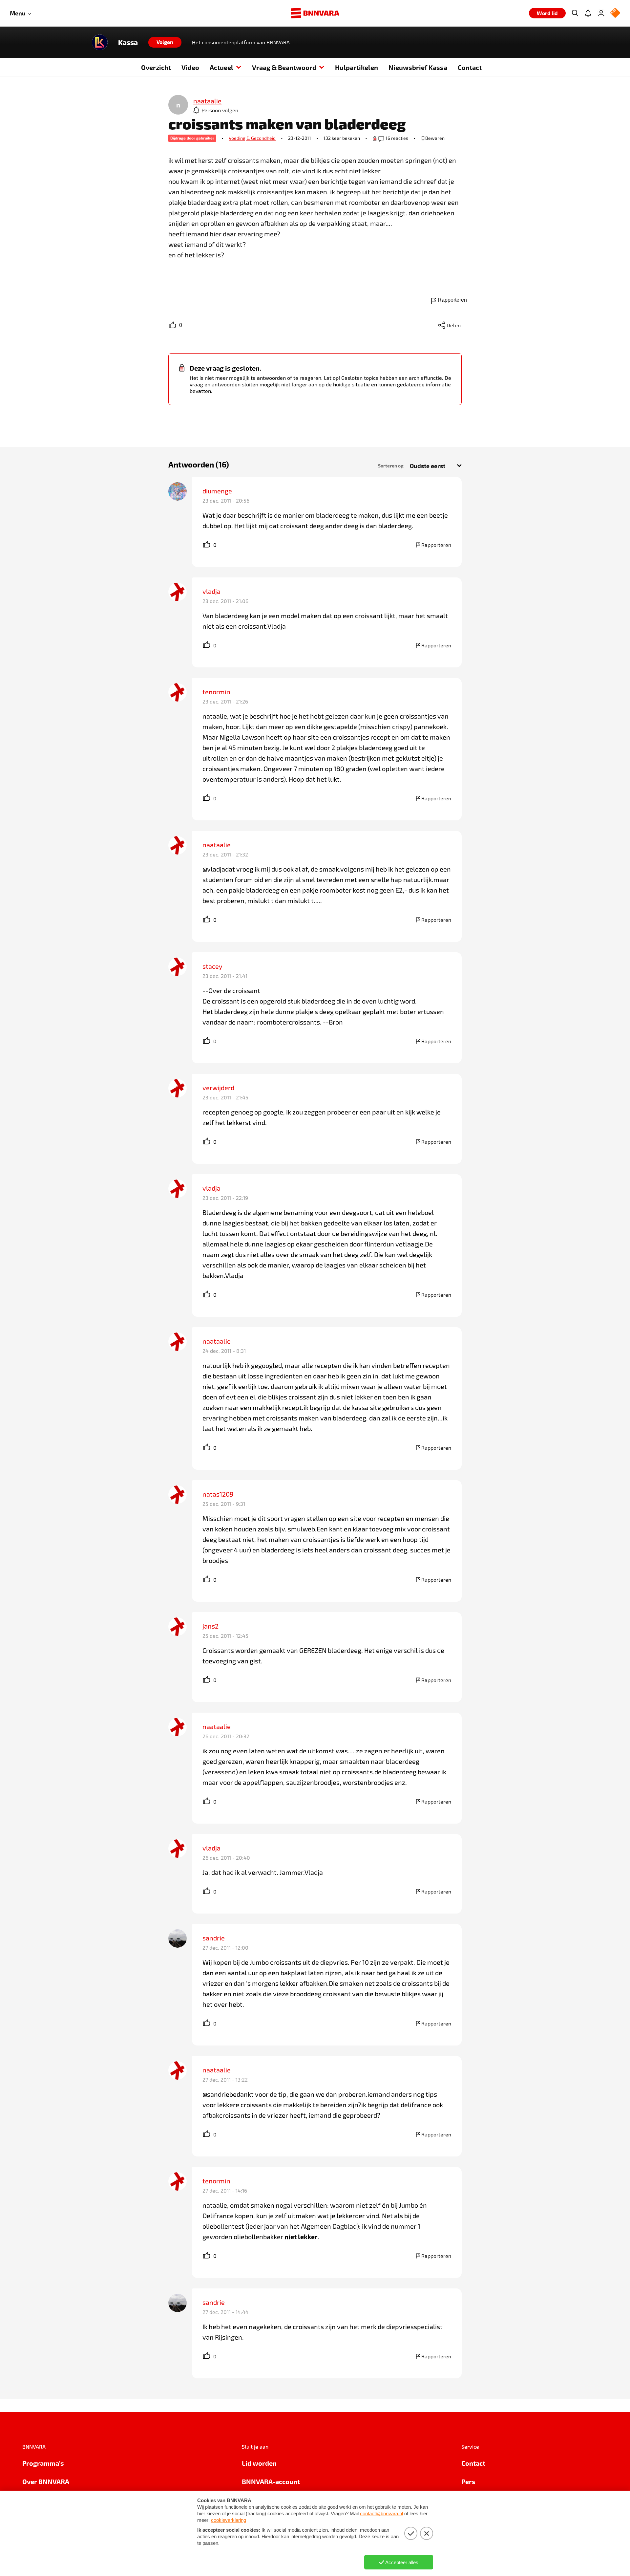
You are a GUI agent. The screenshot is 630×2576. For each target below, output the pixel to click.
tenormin (216, 692)
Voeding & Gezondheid (252, 138)
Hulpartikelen (357, 67)
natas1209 (218, 1494)
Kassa (128, 42)
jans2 (210, 1626)
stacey (212, 966)
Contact (470, 67)
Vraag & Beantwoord (284, 67)
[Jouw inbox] (588, 13)
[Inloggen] (601, 13)
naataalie (217, 845)
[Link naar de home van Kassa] (100, 42)
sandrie (214, 1938)
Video (190, 67)
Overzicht (156, 67)
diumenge (217, 491)
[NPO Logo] (615, 13)
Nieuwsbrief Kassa (418, 67)
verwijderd (218, 1088)
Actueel (221, 67)
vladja (211, 591)
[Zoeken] (575, 13)
